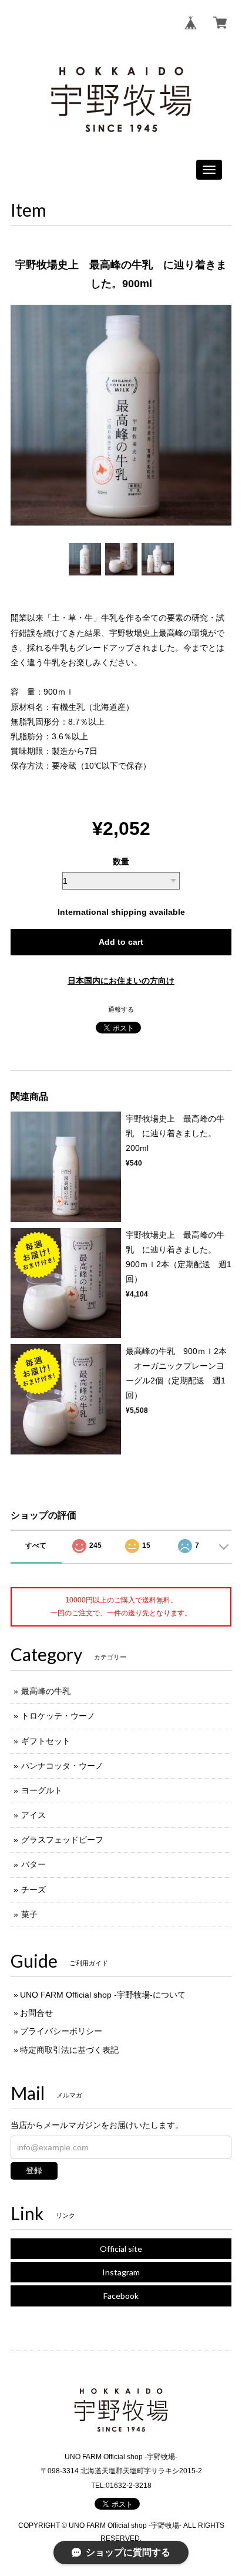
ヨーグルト (42, 1790)
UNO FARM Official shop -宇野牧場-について (103, 1995)
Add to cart (121, 942)
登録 (34, 2170)
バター (33, 1864)
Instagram (121, 2272)
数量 (121, 861)
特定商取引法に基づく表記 (69, 2050)
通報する (121, 1009)
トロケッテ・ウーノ (58, 1716)
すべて (36, 1545)
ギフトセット (46, 1741)
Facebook (121, 2296)
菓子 (29, 1914)
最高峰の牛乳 (46, 1691)
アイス (33, 1815)
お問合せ (36, 2013)
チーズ (33, 1890)
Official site (121, 2249)
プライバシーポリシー (61, 2031)
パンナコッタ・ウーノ (62, 1766)
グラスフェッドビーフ (62, 1840)
